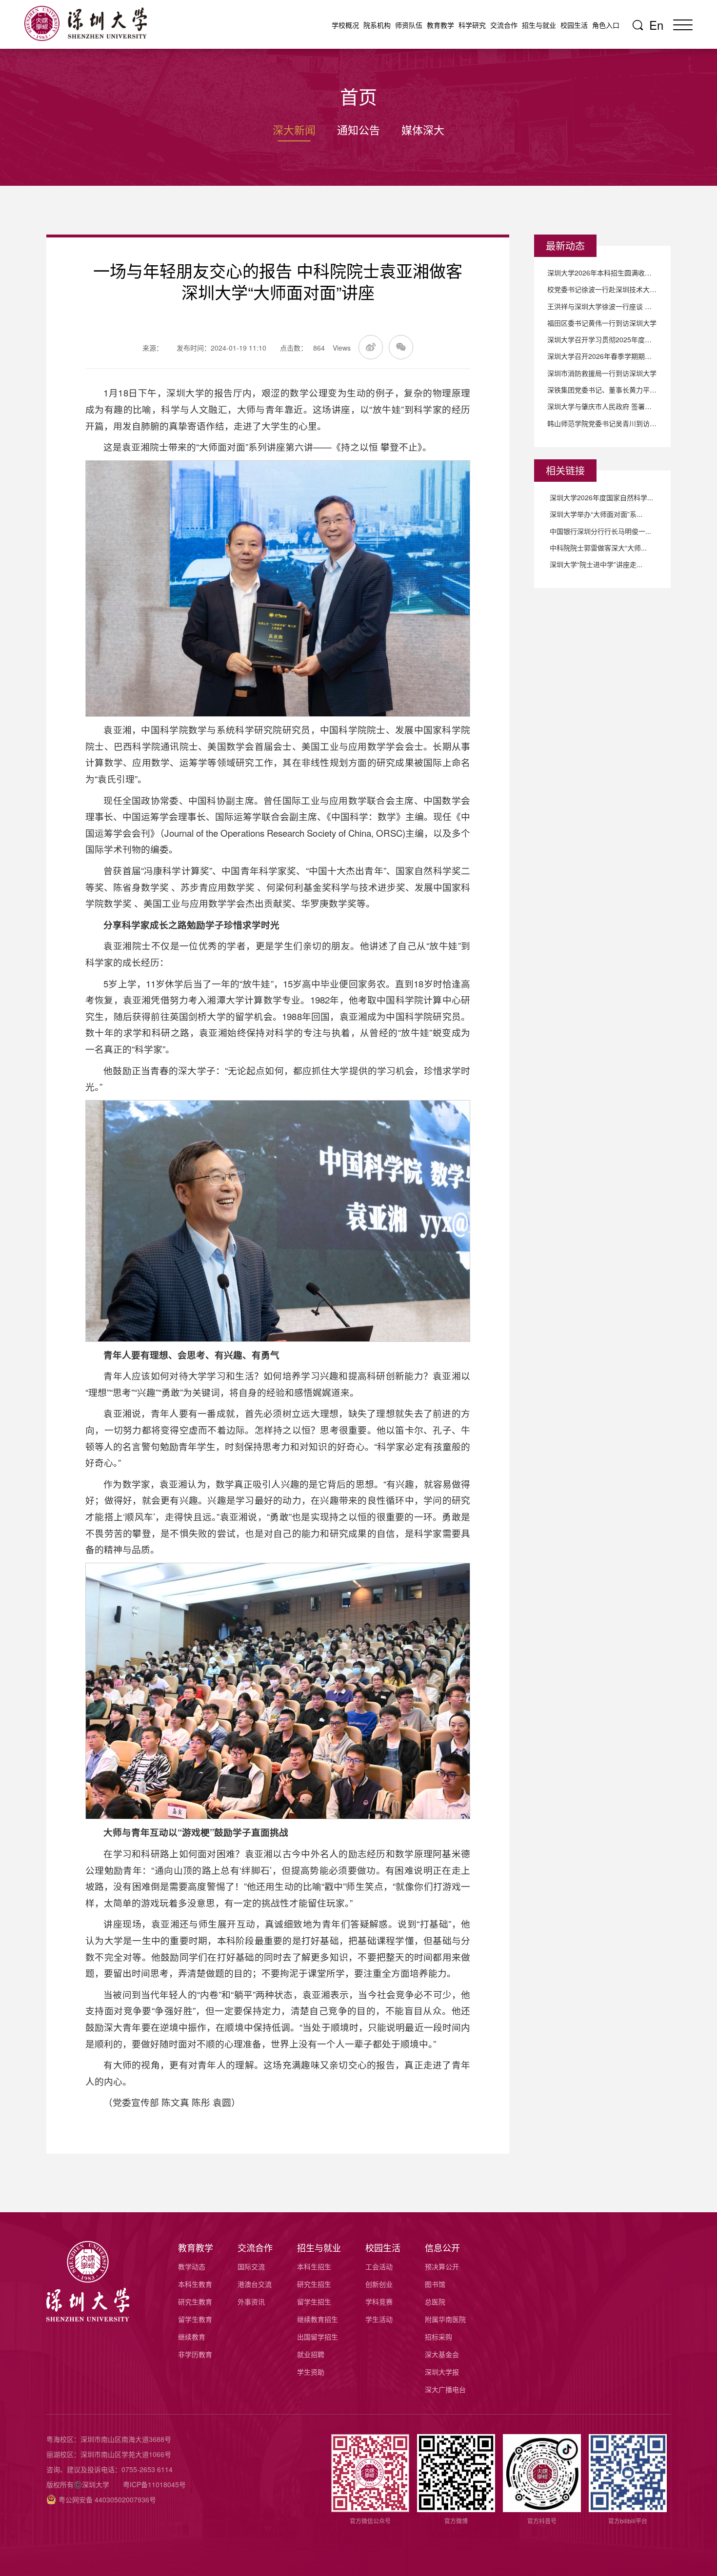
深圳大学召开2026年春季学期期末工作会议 (602, 356)
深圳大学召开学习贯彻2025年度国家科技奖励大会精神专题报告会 (602, 339)
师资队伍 (409, 25)
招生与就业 (539, 25)
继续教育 (192, 2337)
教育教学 (440, 25)
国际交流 (251, 2266)
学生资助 (311, 2372)
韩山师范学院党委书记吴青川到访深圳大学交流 (602, 423)
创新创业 (379, 2284)
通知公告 (358, 129)
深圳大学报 (442, 2372)
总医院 (435, 2301)
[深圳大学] (90, 23)
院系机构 (377, 25)
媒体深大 (423, 129)
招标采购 (438, 2337)
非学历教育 (195, 2354)
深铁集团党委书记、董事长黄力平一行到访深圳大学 (602, 390)
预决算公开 (442, 2266)
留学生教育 (195, 2319)
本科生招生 (314, 2266)
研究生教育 (195, 2301)
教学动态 (192, 2266)
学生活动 (379, 2319)
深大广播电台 (445, 2389)
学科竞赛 (379, 2301)
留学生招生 (314, 2301)
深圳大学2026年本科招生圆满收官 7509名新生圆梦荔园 (602, 273)
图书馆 (435, 2284)
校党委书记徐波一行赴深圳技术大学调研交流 (602, 289)
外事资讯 (251, 2301)
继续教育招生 (318, 2319)
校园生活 (574, 25)
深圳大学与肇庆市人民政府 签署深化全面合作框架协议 (602, 406)
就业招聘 (311, 2354)
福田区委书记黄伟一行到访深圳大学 (602, 323)
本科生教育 (195, 2284)
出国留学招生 (318, 2337)
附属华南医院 (445, 2319)
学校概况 (345, 25)
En (656, 25)
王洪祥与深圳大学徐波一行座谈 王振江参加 (602, 306)
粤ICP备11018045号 (154, 2484)
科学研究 (472, 25)
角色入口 (606, 25)
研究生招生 (314, 2284)
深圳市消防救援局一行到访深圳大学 (602, 373)
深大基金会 (442, 2354)
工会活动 (379, 2266)
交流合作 (504, 25)
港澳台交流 (255, 2284)
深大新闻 (294, 129)
